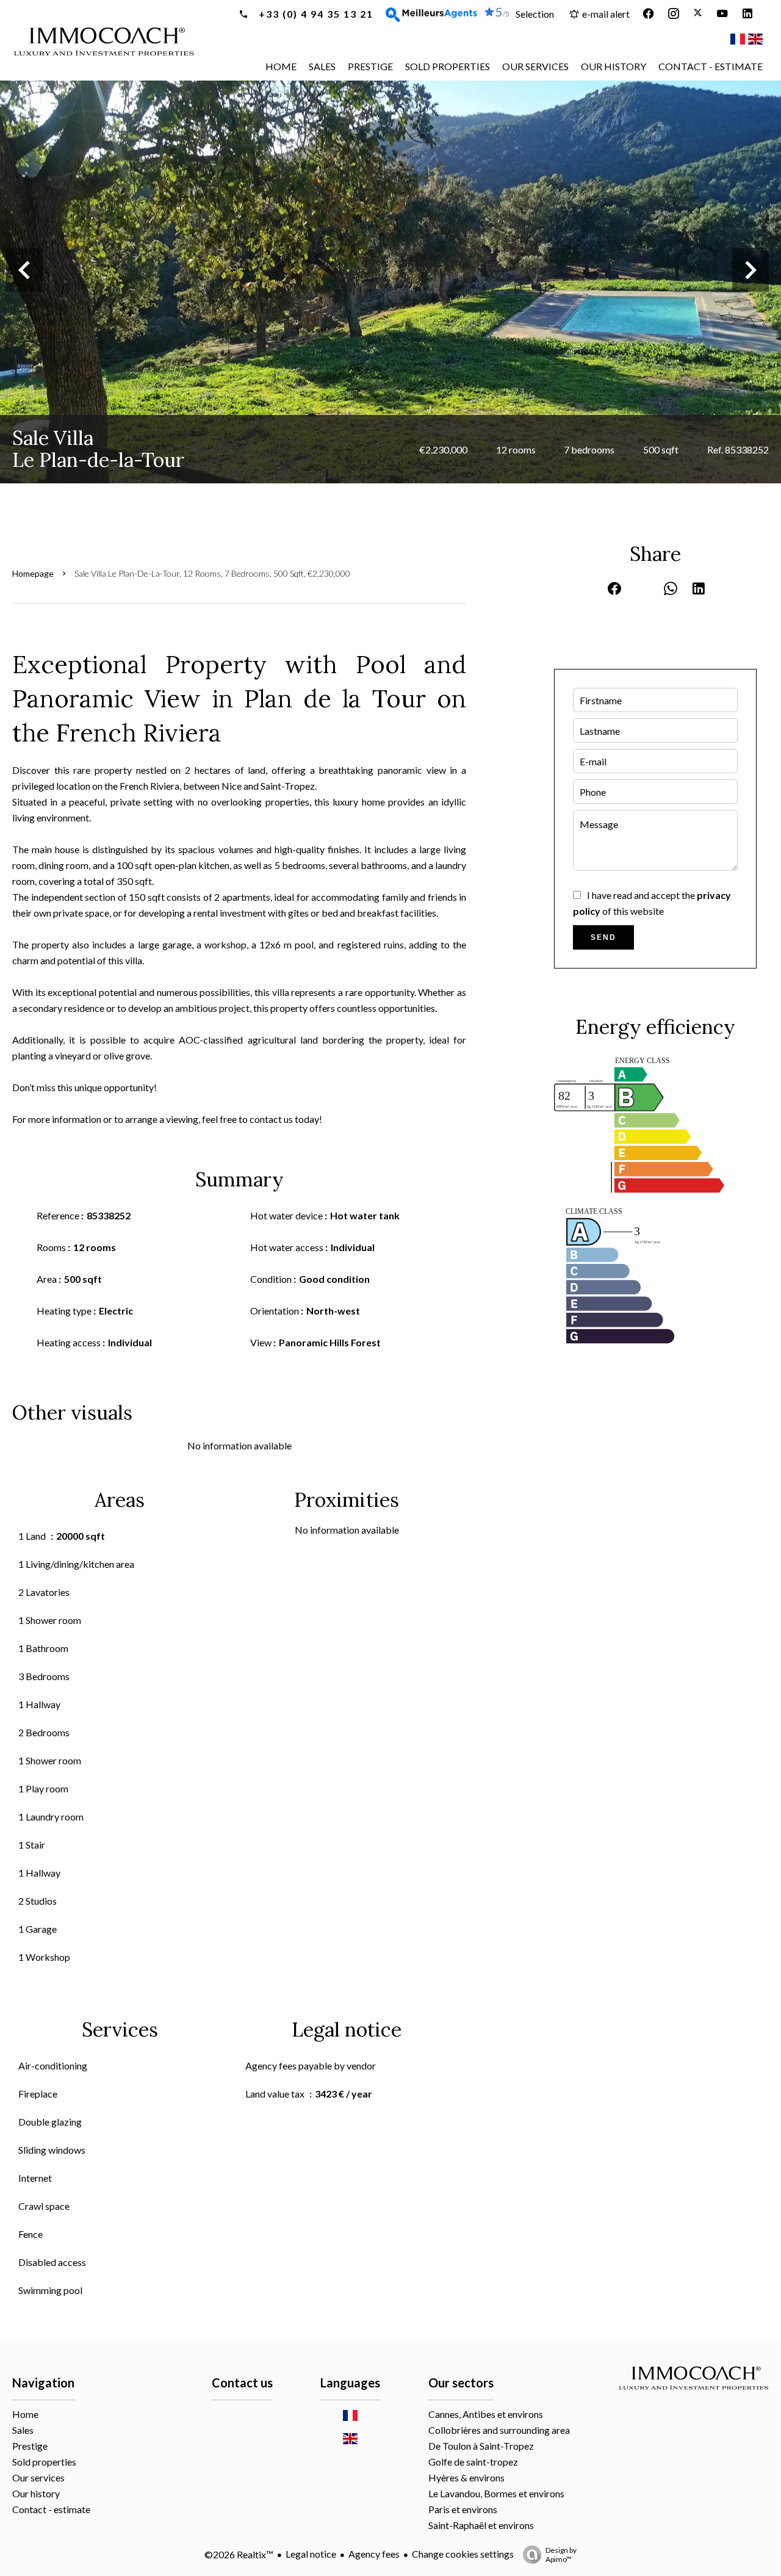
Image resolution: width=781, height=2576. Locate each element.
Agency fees (374, 2554)
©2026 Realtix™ (239, 2554)
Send (603, 937)
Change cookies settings (463, 2554)
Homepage (33, 573)
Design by (561, 2555)
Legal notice (311, 2554)
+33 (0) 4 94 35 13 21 (315, 14)
